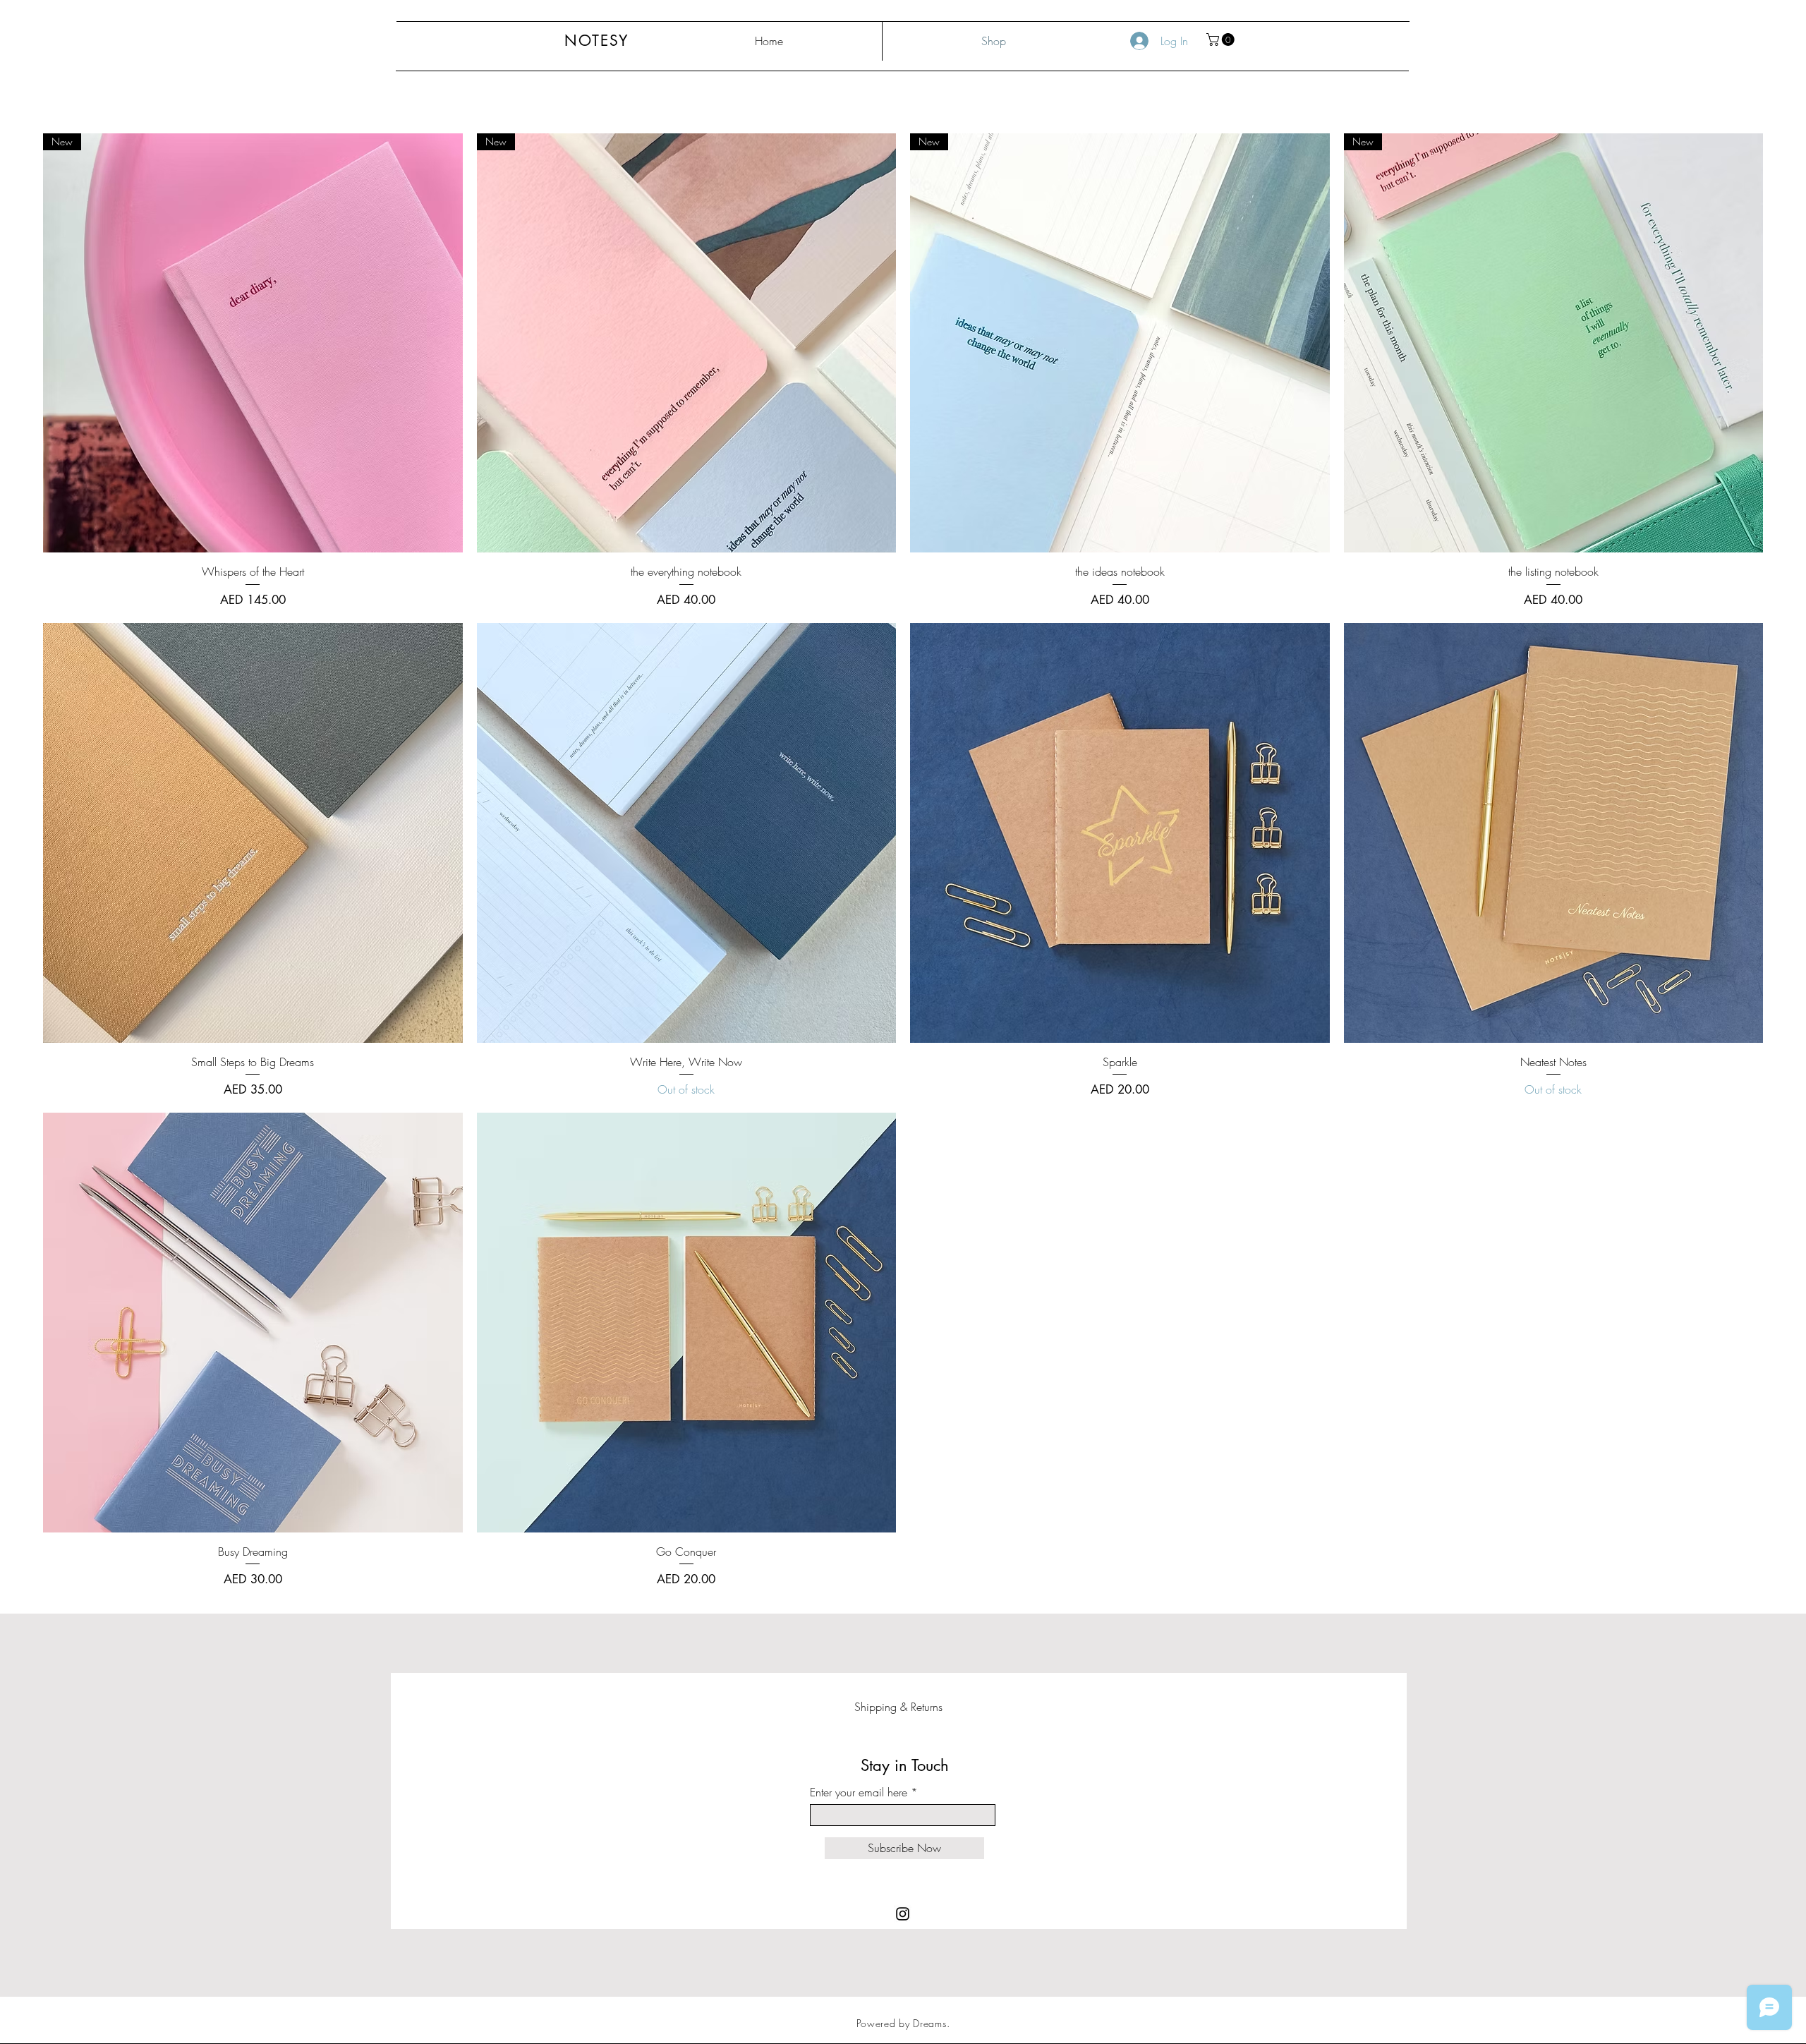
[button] (1222, 40)
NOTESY (597, 41)
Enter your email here (859, 1792)
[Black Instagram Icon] (903, 1914)
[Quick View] (253, 833)
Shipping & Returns (898, 1707)
